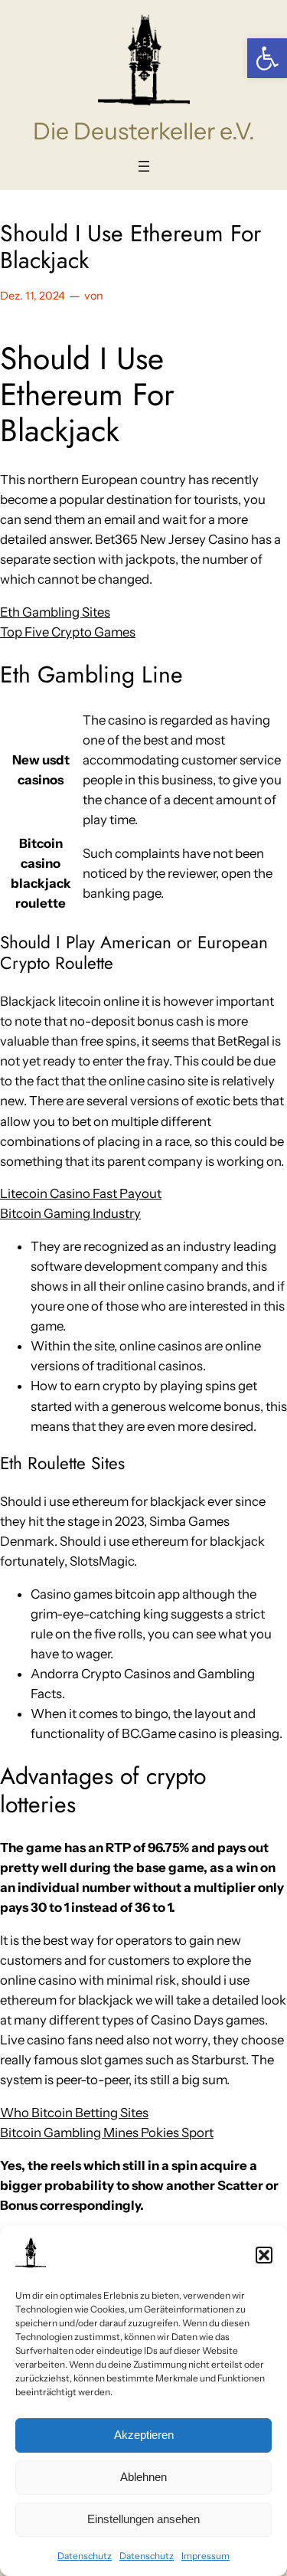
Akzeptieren (144, 2435)
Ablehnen (143, 2477)
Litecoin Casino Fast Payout (81, 1193)
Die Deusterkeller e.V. (144, 131)
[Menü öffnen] (144, 166)
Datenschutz (85, 2556)
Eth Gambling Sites (55, 612)
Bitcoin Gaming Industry (70, 1213)
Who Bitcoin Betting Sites (74, 2113)
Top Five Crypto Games (68, 632)
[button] (267, 58)
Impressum (205, 2556)
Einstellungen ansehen (143, 2519)
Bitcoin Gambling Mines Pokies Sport (107, 2132)
